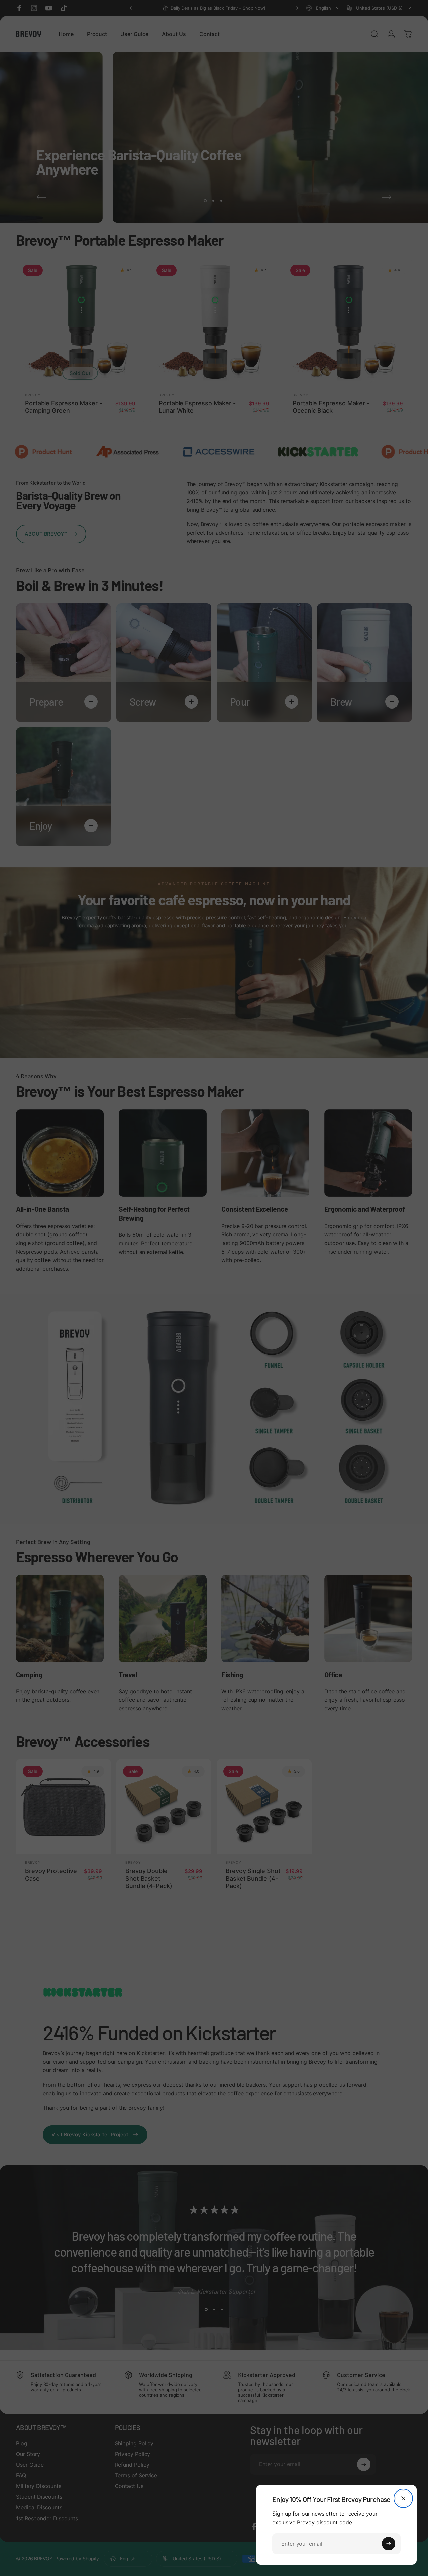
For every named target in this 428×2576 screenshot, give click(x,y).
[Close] (403, 2498)
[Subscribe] (389, 2544)
